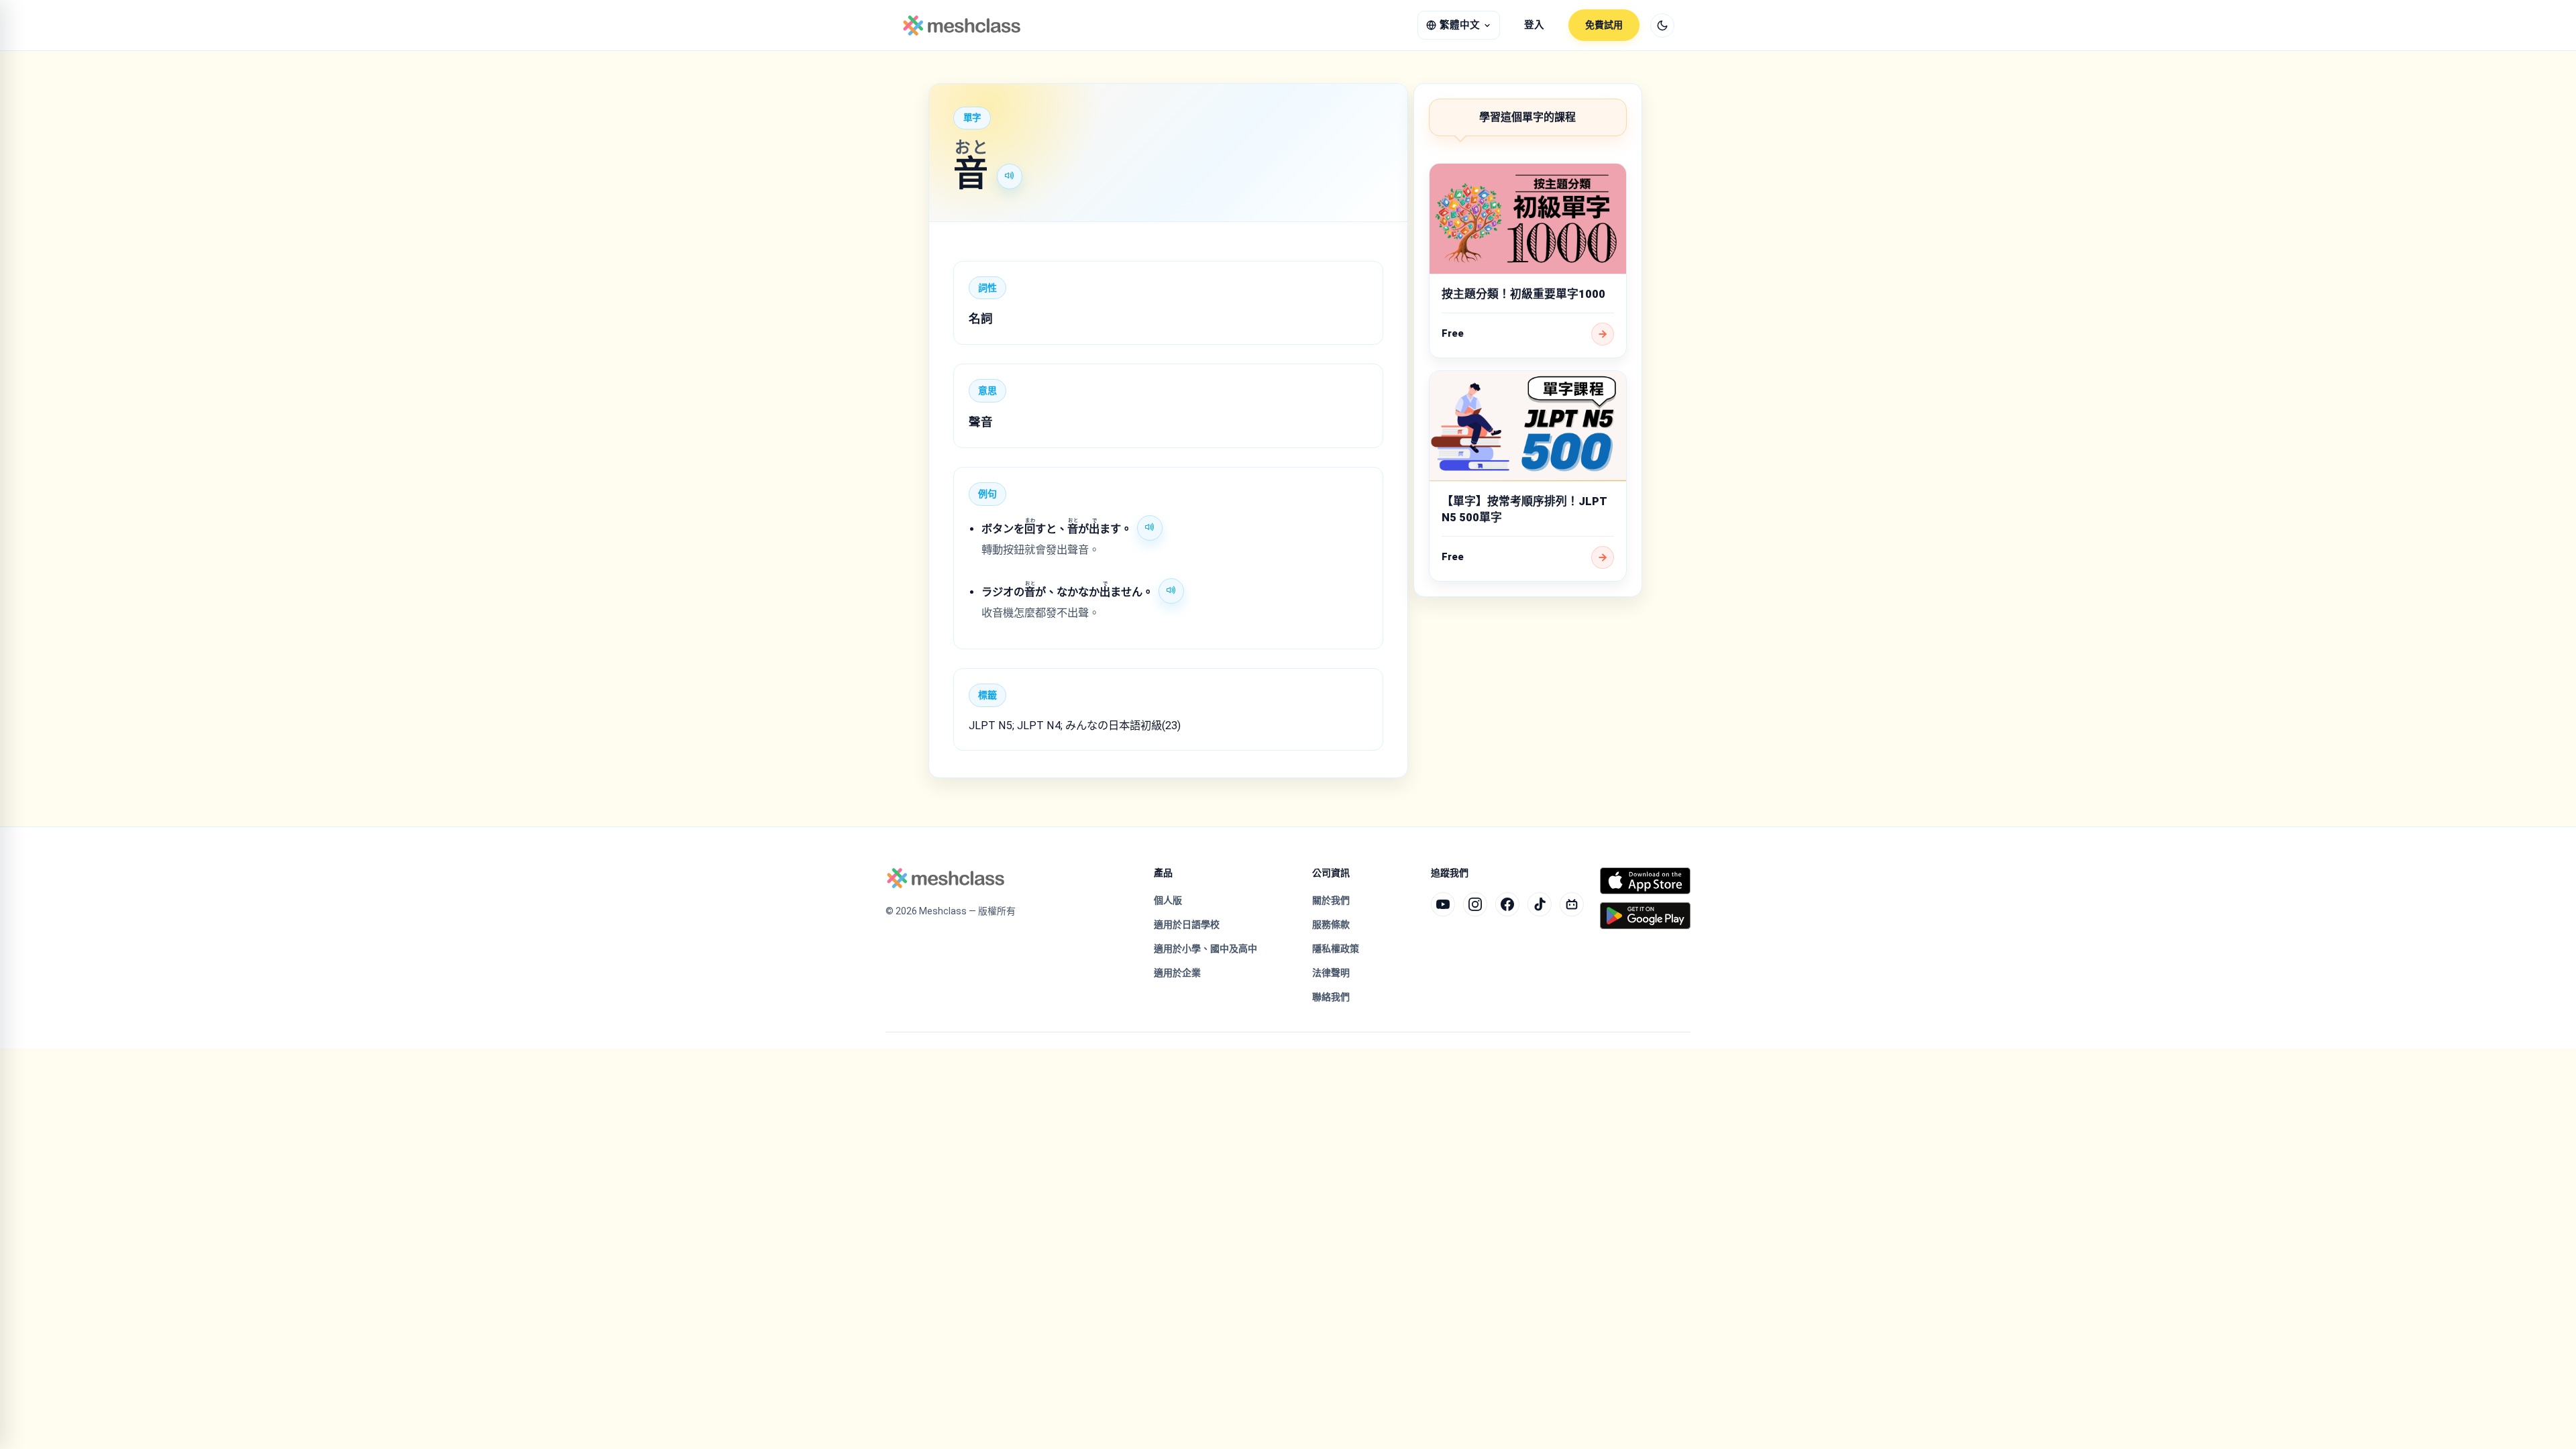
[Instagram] (1475, 904)
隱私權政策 (1336, 949)
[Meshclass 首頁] (962, 25)
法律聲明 (1331, 973)
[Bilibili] (1572, 904)
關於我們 (1331, 900)
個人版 (1168, 900)
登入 (1534, 25)
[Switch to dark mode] (1662, 25)
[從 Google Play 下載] (1645, 916)
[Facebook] (1507, 904)
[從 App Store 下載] (1645, 881)
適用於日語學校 (1187, 924)
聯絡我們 (1331, 997)
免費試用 (1604, 25)
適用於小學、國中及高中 (1205, 949)
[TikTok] (1540, 904)
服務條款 (1331, 924)
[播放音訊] (1010, 176)
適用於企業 (1177, 973)
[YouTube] (1443, 904)
